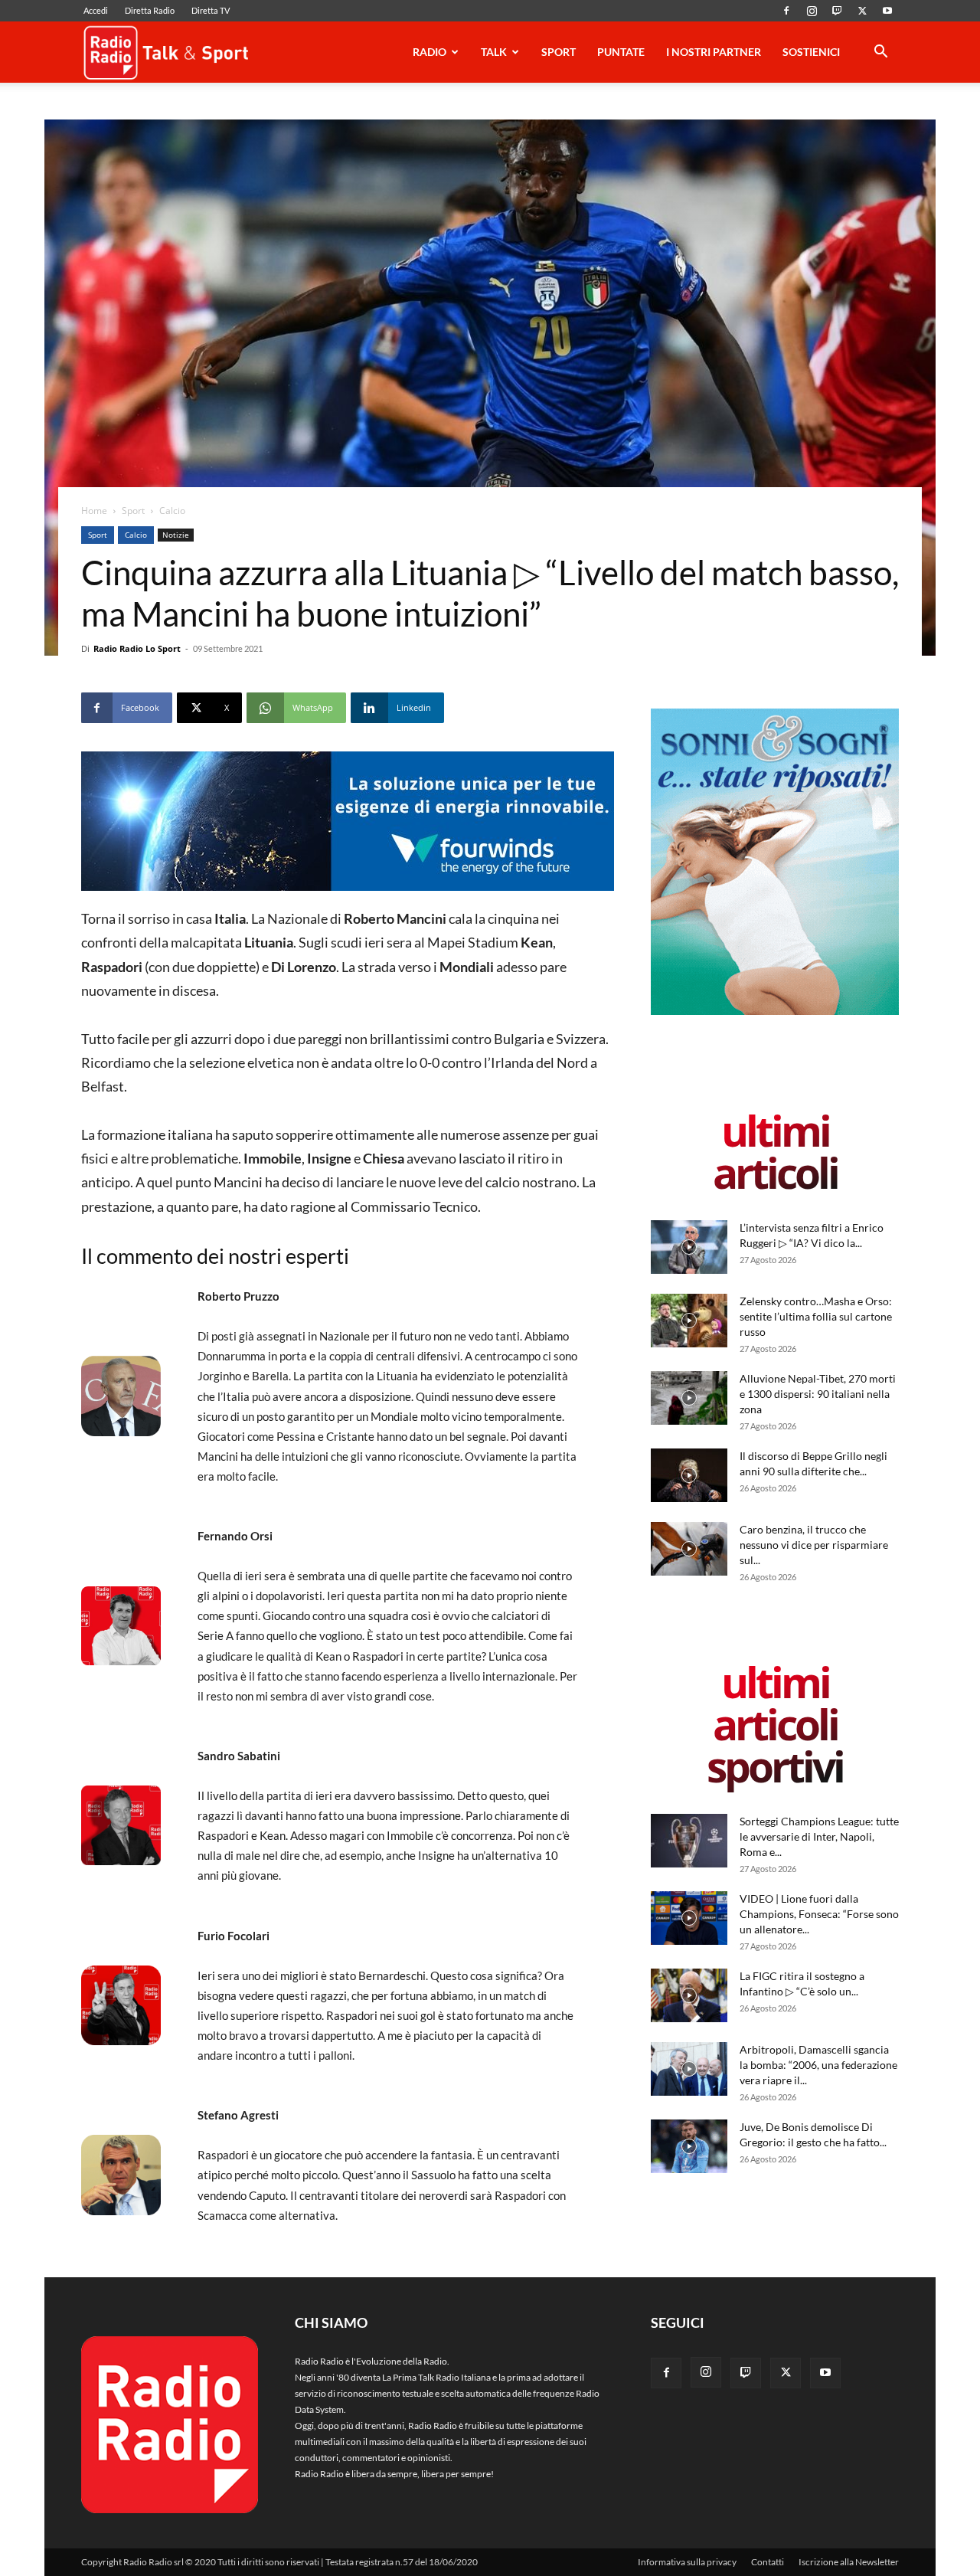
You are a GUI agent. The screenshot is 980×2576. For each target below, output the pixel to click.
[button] (880, 54)
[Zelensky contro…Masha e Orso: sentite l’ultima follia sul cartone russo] (689, 1321)
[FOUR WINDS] (348, 821)
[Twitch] (837, 11)
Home (94, 511)
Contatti (768, 2562)
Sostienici (811, 52)
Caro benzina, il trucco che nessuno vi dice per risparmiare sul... (814, 1545)
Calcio (136, 535)
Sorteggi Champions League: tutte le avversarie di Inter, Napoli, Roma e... (819, 1836)
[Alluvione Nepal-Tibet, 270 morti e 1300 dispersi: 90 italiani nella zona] (689, 1398)
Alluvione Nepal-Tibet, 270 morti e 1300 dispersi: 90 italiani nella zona (818, 1394)
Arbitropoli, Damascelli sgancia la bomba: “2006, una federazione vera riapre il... (818, 2065)
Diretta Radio (150, 10)
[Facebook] (786, 11)
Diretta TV (211, 10)
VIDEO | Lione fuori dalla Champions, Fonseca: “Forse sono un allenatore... (819, 1914)
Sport (559, 52)
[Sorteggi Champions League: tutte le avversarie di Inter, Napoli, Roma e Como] (689, 1841)
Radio (430, 52)
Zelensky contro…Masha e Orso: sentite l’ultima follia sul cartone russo (816, 1316)
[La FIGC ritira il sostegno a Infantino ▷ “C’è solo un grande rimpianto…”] (689, 1995)
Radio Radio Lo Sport (137, 648)
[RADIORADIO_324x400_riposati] (775, 1011)
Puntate (621, 52)
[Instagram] (812, 11)
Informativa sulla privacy (687, 2562)
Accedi (96, 10)
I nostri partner (714, 52)
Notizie (176, 535)
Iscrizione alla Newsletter (849, 2562)
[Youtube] (887, 11)
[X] (862, 11)
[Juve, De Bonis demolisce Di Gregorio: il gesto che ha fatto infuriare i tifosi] (689, 2146)
